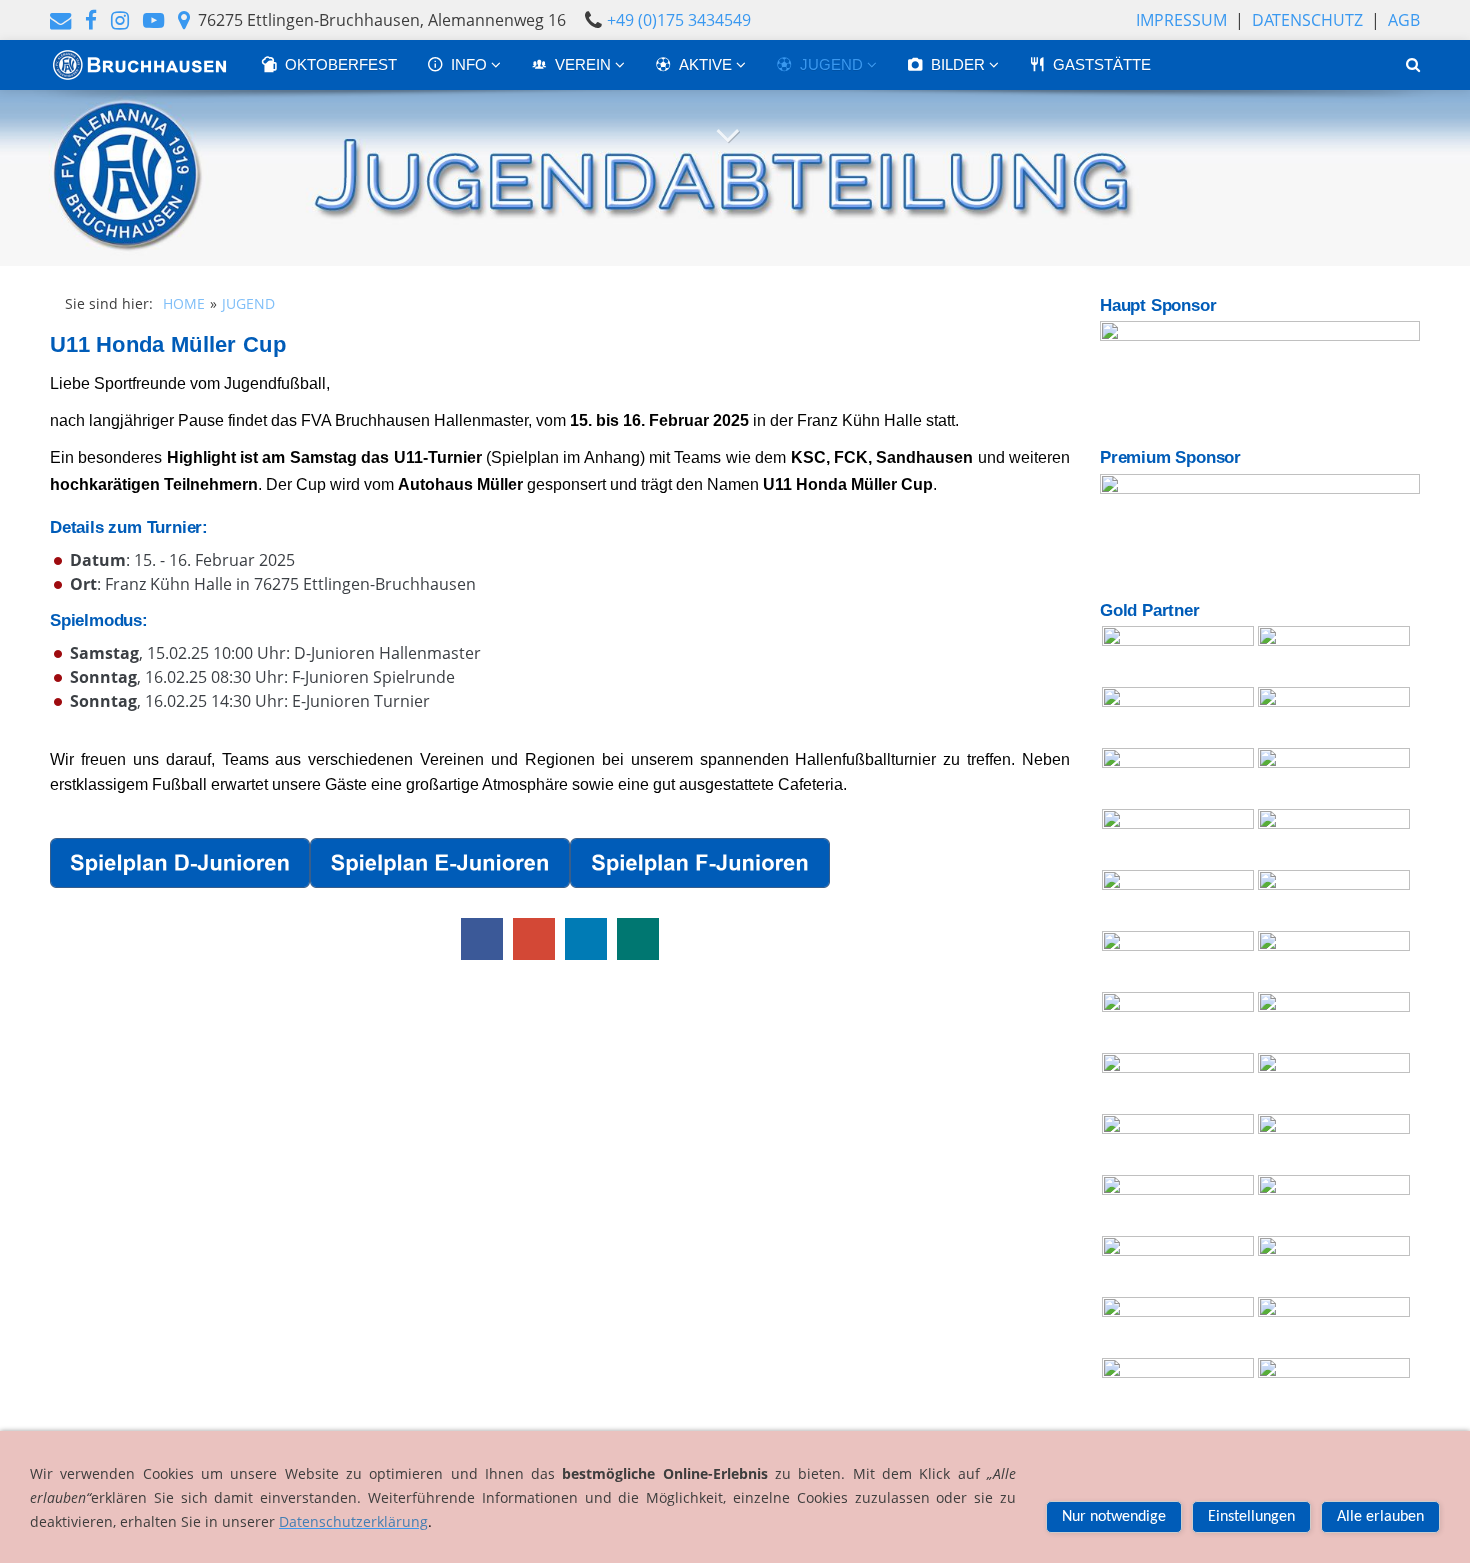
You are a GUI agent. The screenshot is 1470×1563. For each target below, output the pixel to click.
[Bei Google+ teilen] (534, 939)
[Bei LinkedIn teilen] (586, 939)
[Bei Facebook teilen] (482, 939)
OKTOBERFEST (341, 64)
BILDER (960, 64)
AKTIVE (707, 64)
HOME (184, 303)
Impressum (1181, 20)
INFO (471, 64)
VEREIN (585, 64)
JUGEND (833, 64)
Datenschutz (1307, 20)
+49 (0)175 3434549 (679, 20)
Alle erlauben (1380, 1517)
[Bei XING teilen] (638, 939)
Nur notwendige (1114, 1517)
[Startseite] (140, 65)
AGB (1404, 20)
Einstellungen (1251, 1517)
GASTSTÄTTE (1102, 64)
